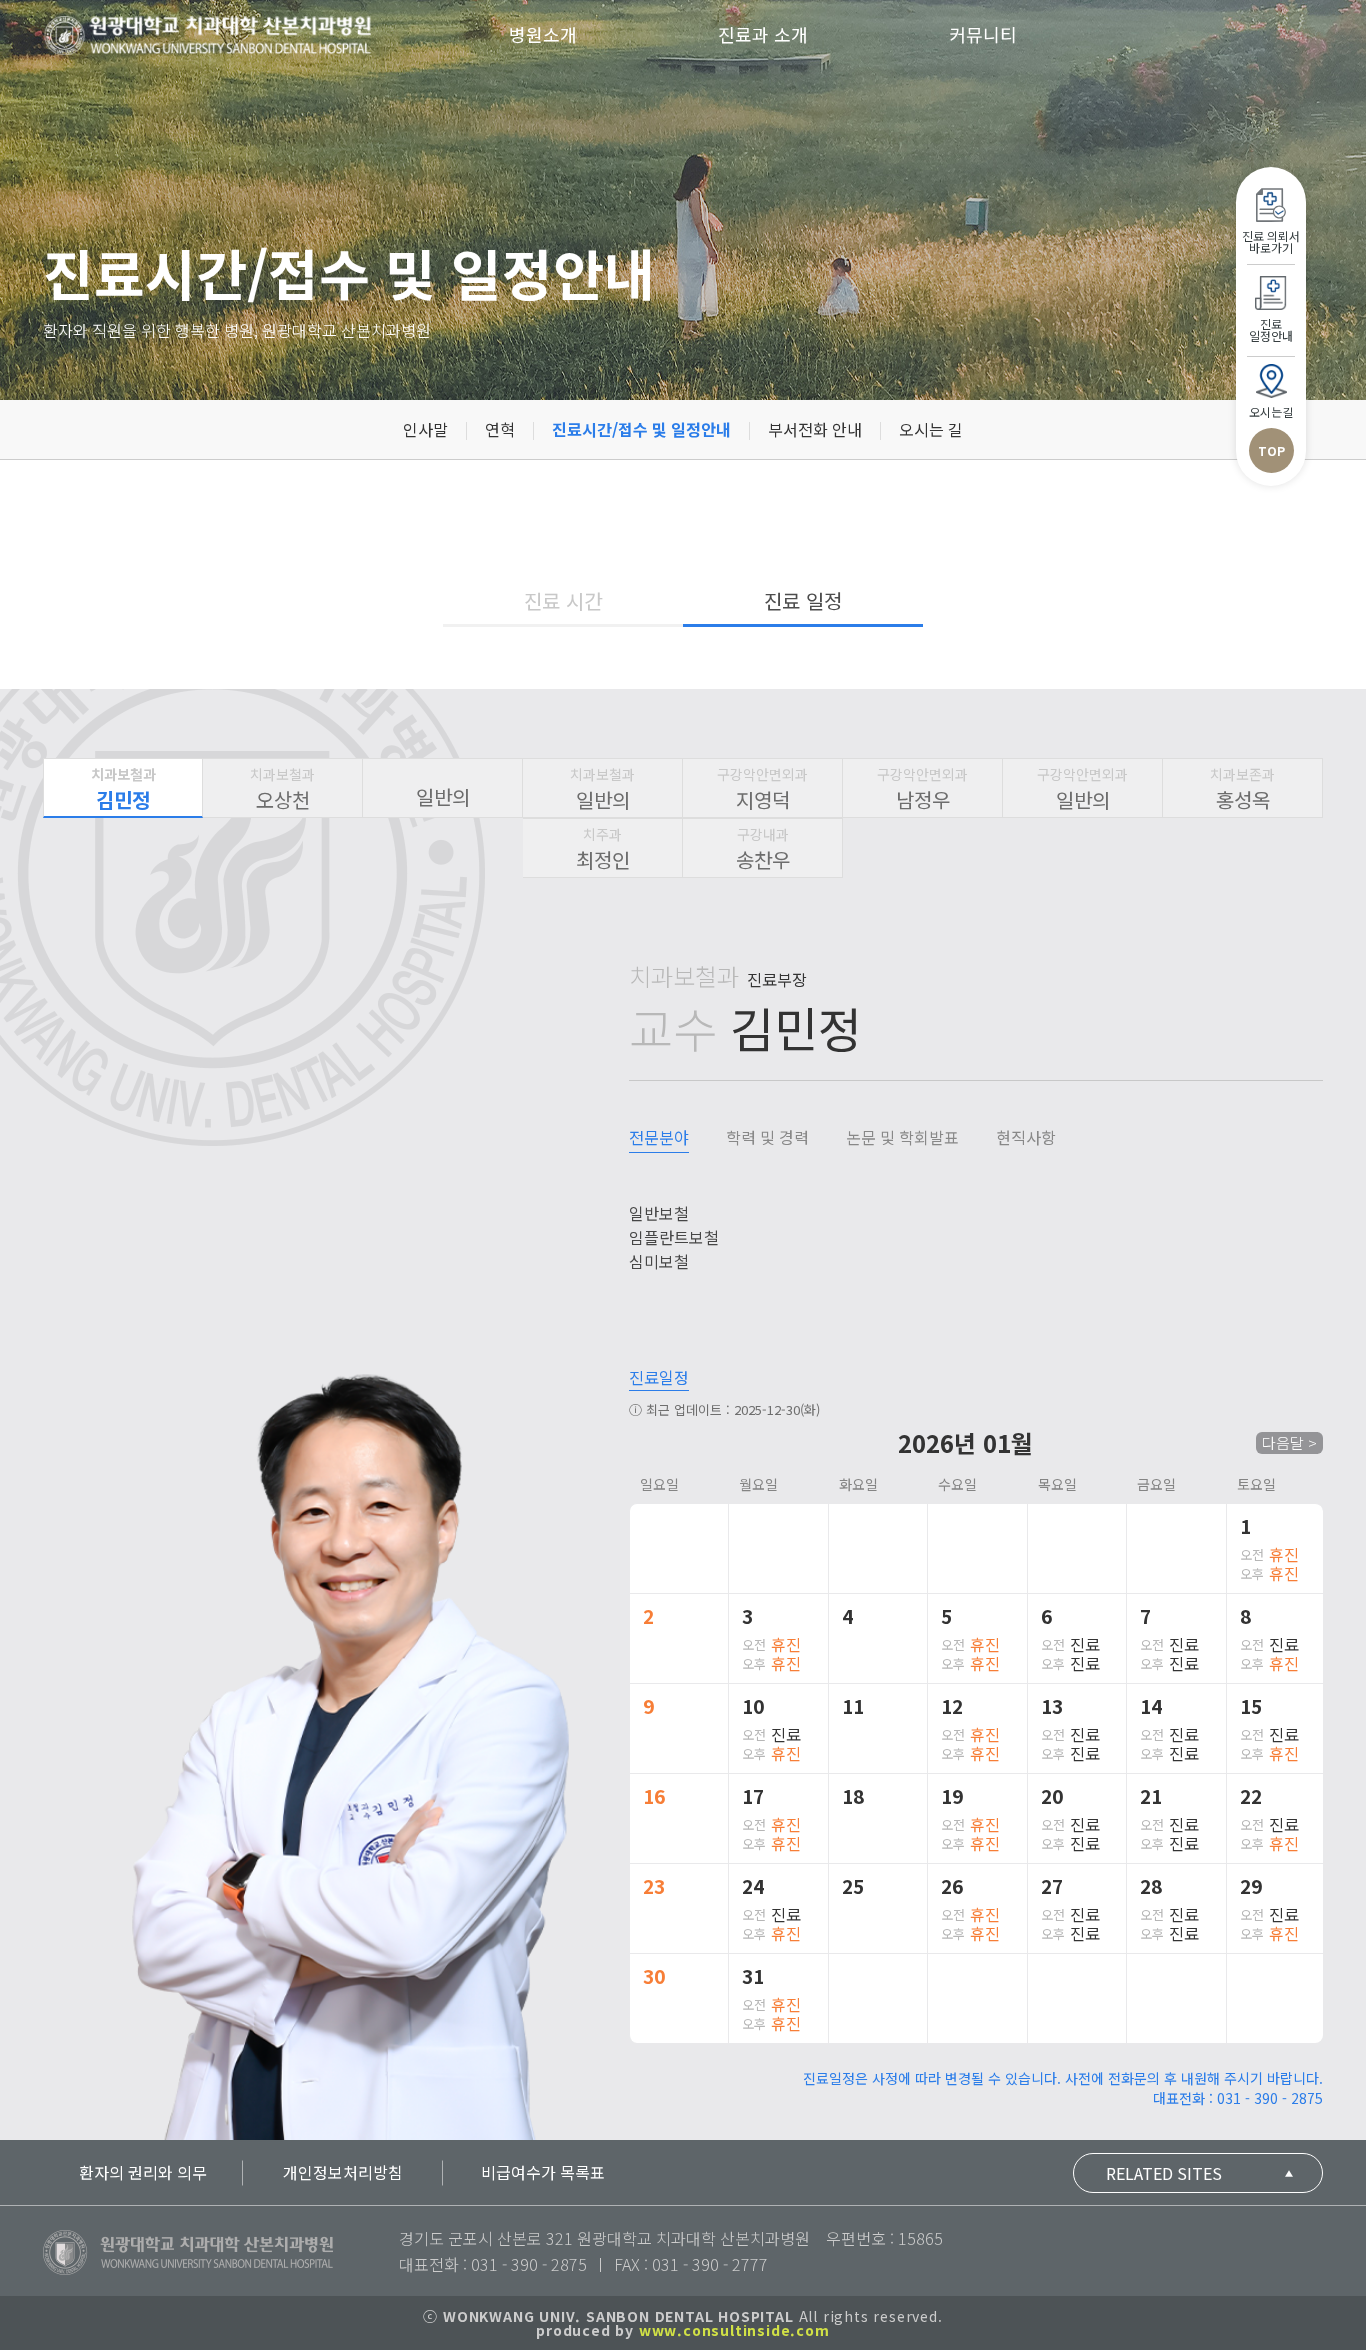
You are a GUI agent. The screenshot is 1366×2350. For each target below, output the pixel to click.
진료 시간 (563, 600)
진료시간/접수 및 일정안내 (641, 429)
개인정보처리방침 (343, 2172)
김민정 (123, 789)
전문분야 (659, 1137)
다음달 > (1289, 1442)
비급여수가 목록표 (543, 2172)
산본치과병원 (208, 35)
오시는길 (1271, 411)
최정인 (603, 849)
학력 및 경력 (767, 1137)
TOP (1271, 450)
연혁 (500, 429)
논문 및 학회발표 (902, 1137)
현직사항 (1026, 1137)
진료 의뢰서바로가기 (1271, 241)
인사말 (425, 429)
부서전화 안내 (815, 429)
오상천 (282, 789)
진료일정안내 (1271, 329)
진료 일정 (803, 600)
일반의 (443, 796)
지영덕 (762, 789)
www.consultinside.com (734, 2330)
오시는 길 (931, 429)
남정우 (922, 789)
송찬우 (763, 849)
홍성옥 (1242, 789)
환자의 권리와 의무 (143, 2172)
